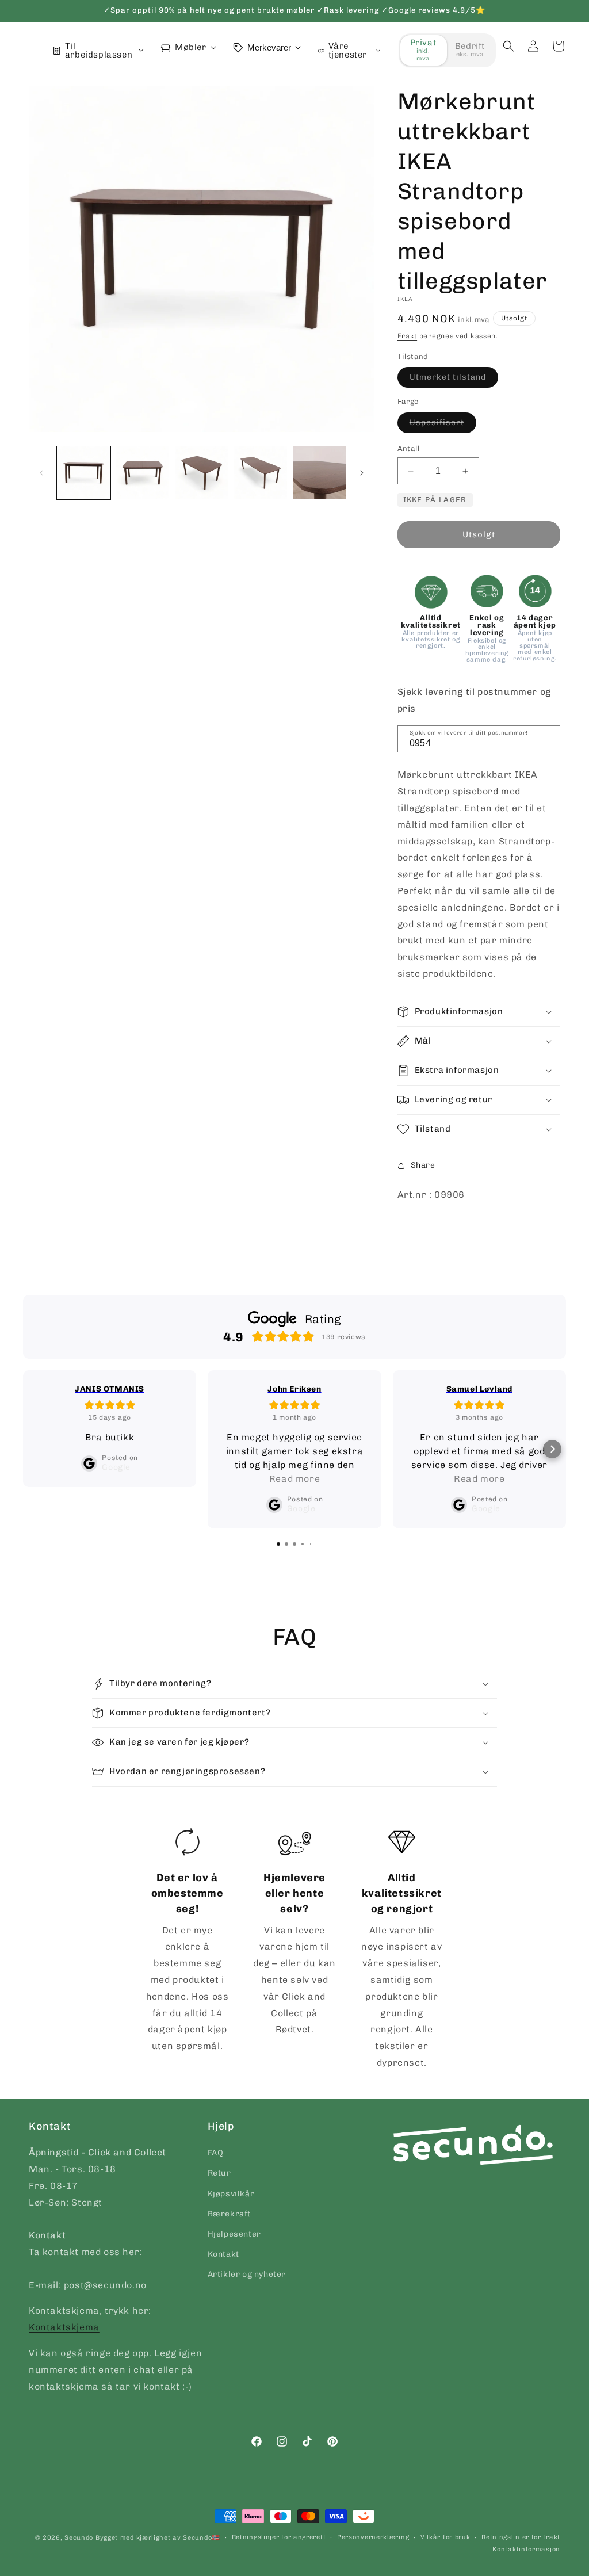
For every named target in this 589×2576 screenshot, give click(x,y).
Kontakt (223, 2254)
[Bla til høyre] (362, 473)
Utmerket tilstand (454, 380)
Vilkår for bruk (445, 2537)
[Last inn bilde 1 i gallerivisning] (84, 473)
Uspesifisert (443, 425)
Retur (219, 2173)
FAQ (216, 2153)
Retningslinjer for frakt (521, 2537)
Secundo (79, 2538)
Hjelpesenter (234, 2234)
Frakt (408, 336)
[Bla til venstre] (41, 473)
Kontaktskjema (64, 2327)
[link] (187, 1942)
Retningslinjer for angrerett (279, 2537)
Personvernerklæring (373, 2537)
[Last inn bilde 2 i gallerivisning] (143, 473)
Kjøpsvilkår (231, 2194)
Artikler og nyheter (247, 2274)
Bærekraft (229, 2214)
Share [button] (423, 1165)
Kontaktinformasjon (526, 2549)
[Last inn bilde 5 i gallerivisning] (320, 473)
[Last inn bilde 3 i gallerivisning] (202, 473)
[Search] (548, 738)
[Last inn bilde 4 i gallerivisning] (261, 473)
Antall (408, 448)
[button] (508, 46)
